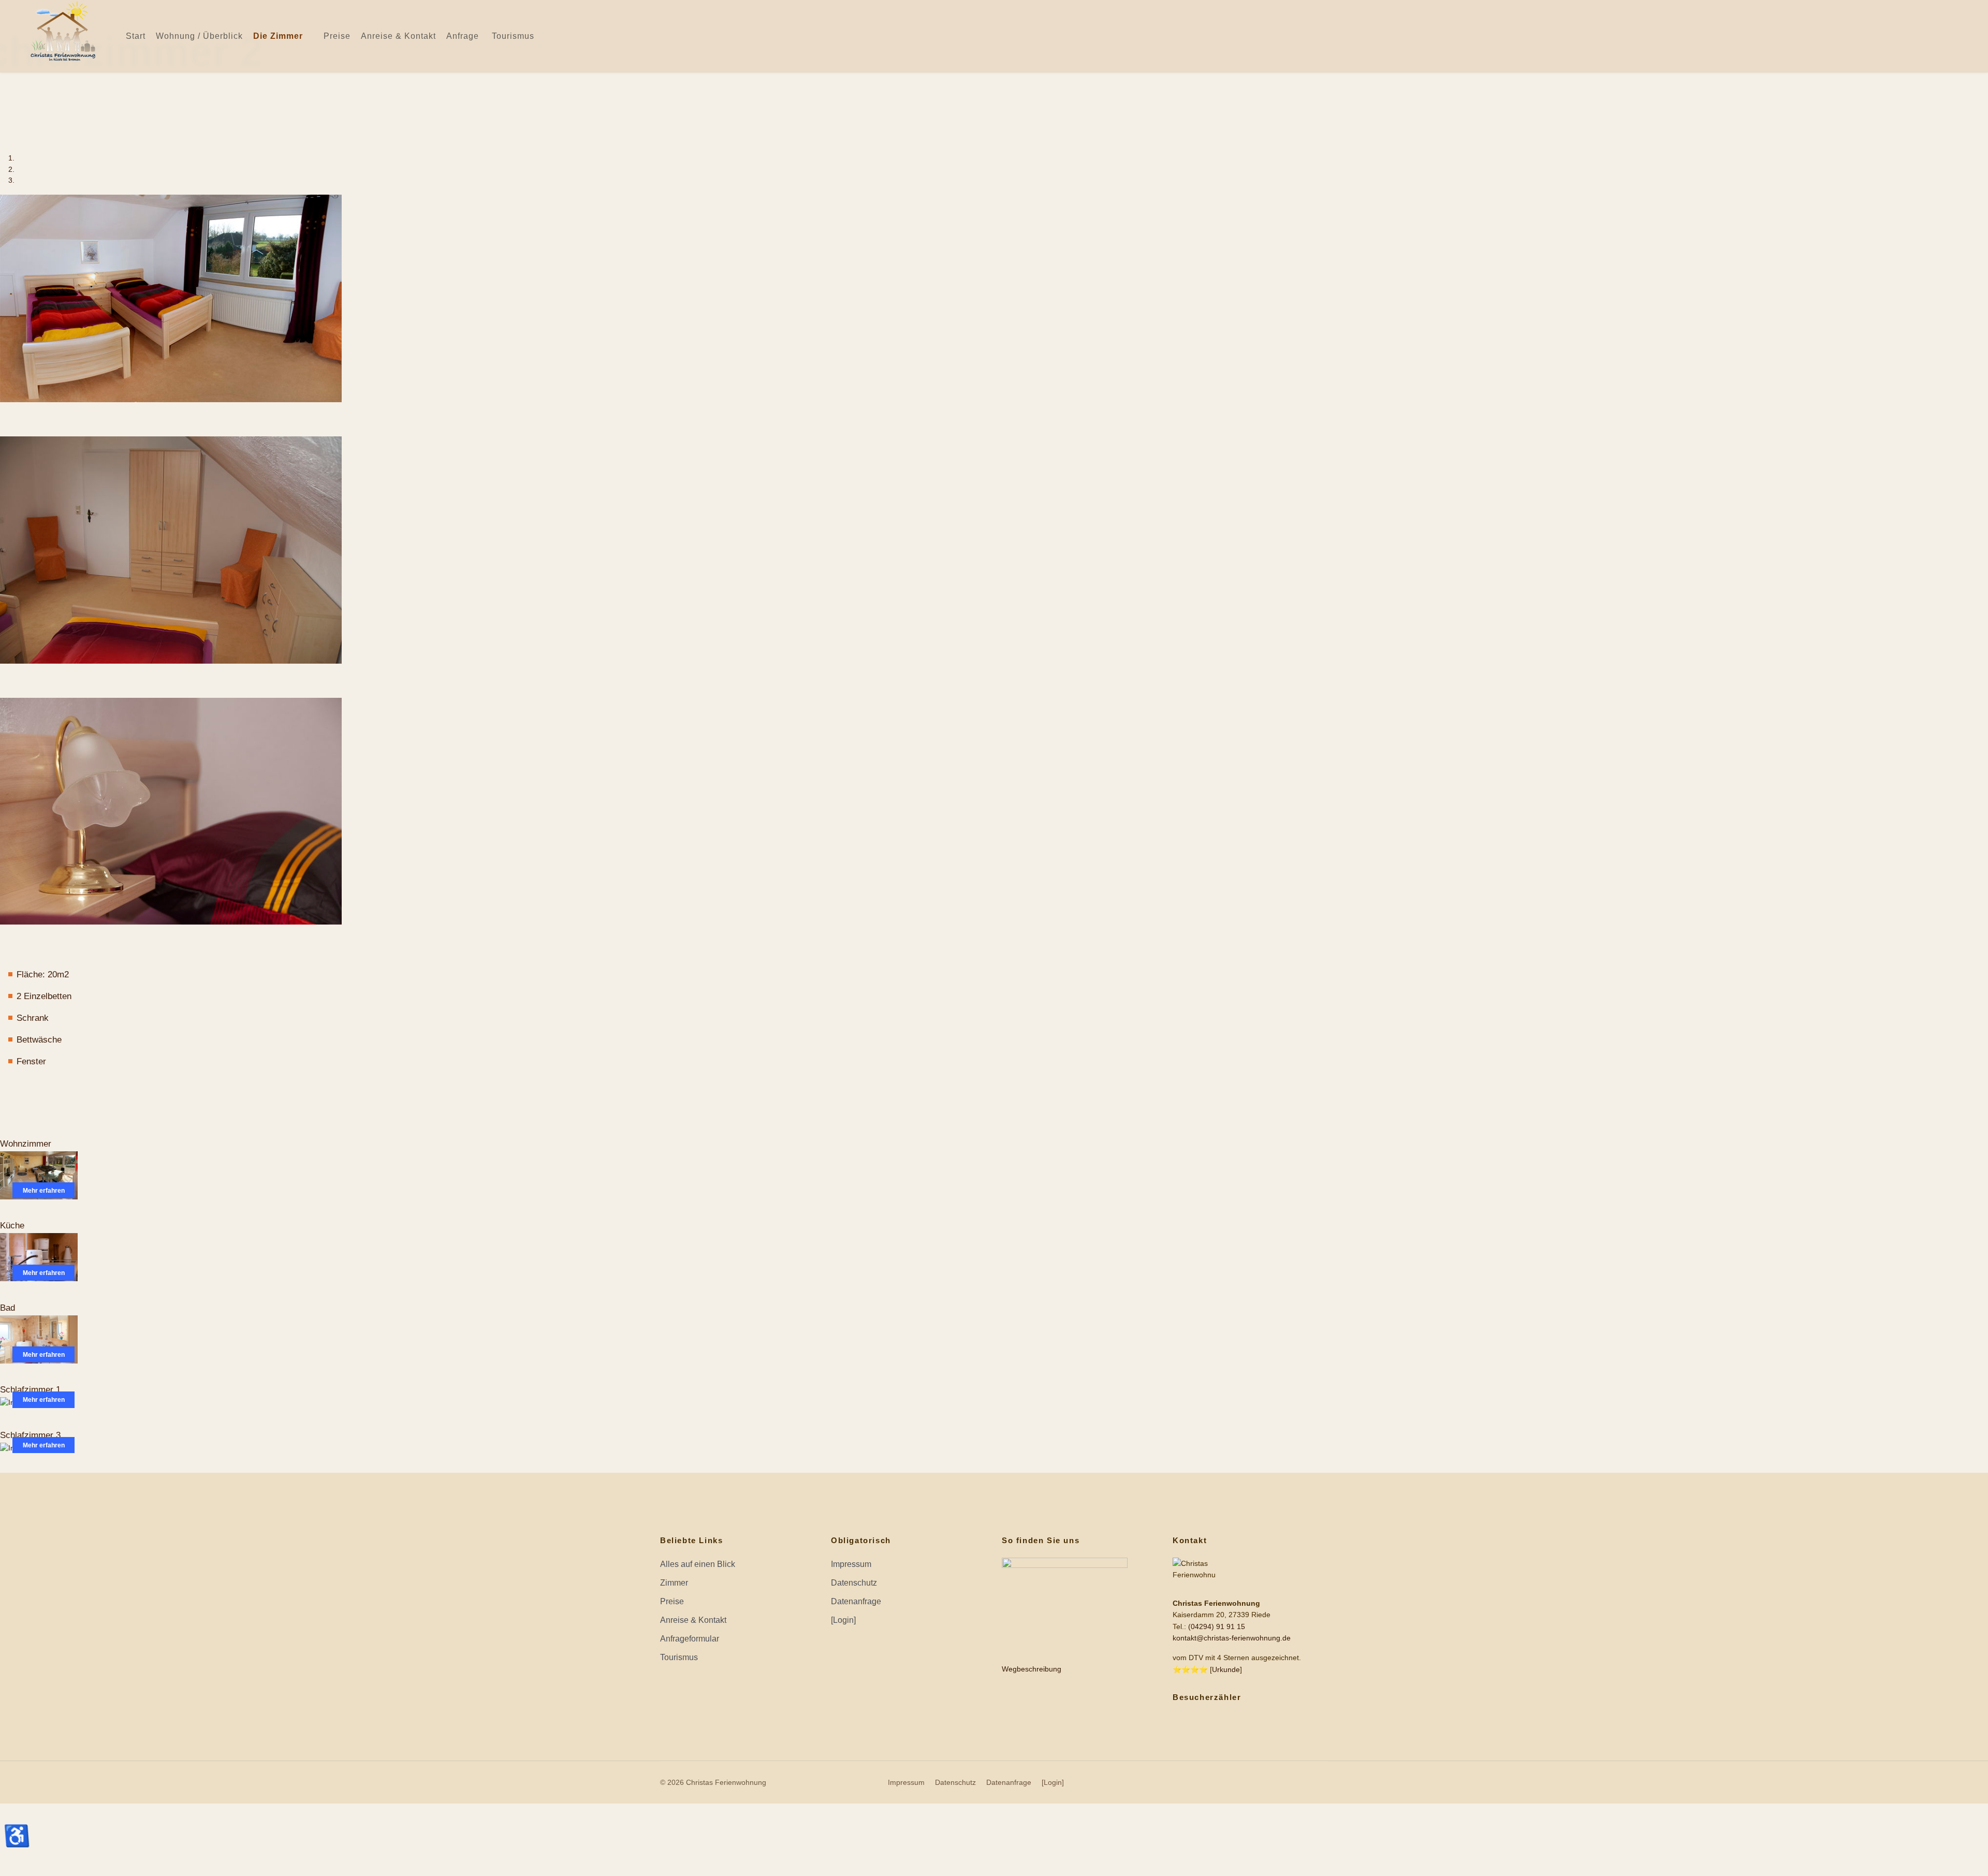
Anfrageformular (690, 1639)
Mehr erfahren (44, 1191)
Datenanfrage (856, 1601)
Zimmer (674, 1583)
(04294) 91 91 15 (1217, 1626)
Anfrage (463, 36)
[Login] (843, 1620)
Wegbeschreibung (1032, 1669)
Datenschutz (854, 1583)
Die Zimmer (278, 36)
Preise (337, 36)
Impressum (851, 1564)
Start (136, 36)
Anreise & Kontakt (398, 36)
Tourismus (513, 36)
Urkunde (1226, 1669)
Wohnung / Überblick (199, 36)
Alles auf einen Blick (698, 1564)
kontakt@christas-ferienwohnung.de (1232, 1638)
